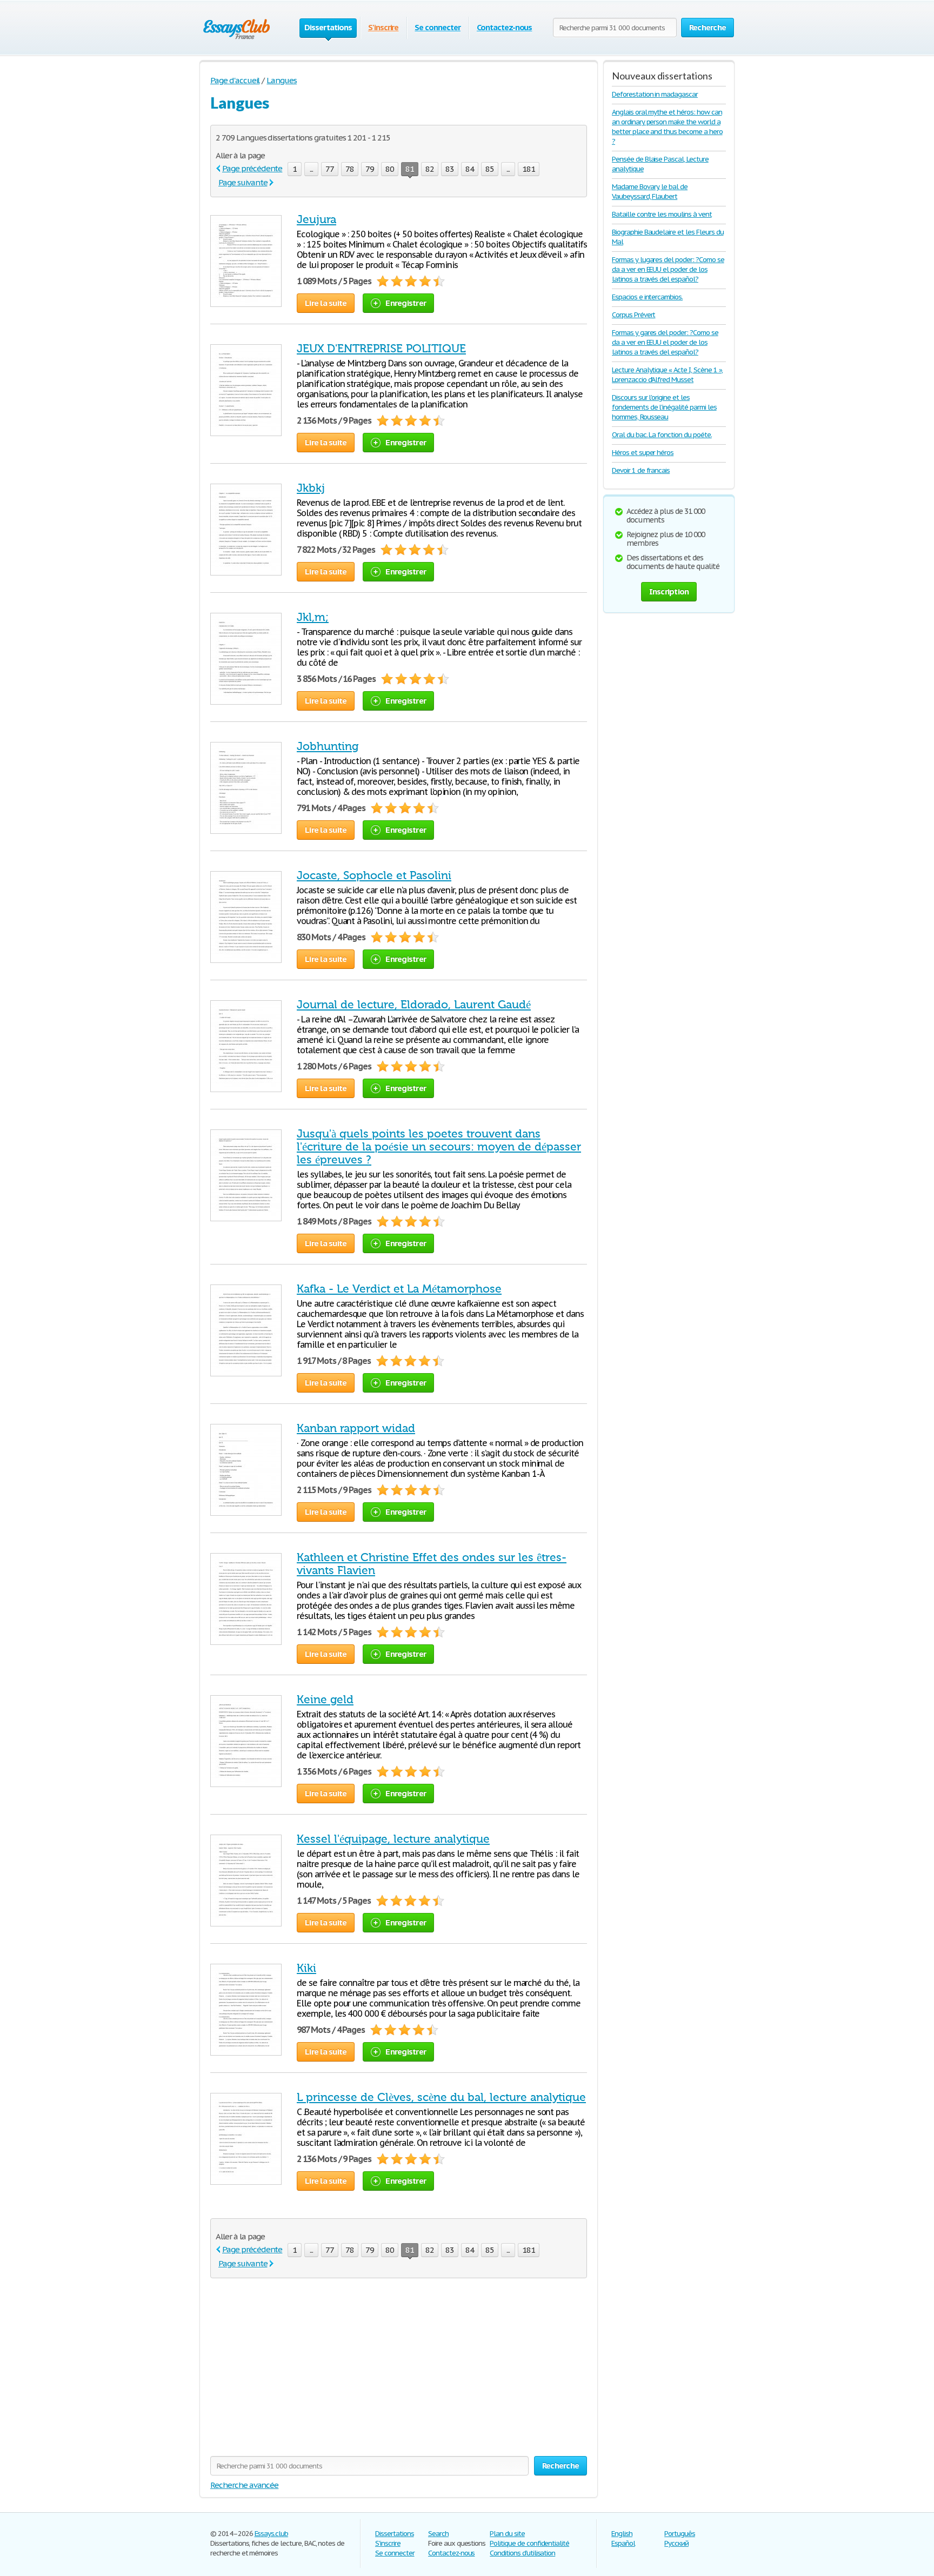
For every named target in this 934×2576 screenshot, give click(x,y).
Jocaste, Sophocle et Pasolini (374, 875)
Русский (676, 2543)
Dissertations (394, 2534)
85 (490, 169)
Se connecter (438, 27)
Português (680, 2534)
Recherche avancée (244, 2485)
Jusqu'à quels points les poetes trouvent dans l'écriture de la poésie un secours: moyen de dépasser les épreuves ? (439, 1147)
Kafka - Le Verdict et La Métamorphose (399, 1289)
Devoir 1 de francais (641, 470)
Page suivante (243, 182)
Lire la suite (326, 303)
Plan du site (507, 2534)
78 (350, 169)
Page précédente (252, 168)
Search (438, 2534)
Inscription (669, 591)
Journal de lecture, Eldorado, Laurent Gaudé (414, 1005)
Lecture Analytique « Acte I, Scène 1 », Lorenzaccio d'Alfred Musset (667, 375)
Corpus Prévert (633, 315)
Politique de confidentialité (529, 2543)
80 (390, 169)
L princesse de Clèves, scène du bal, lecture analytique (441, 2097)
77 (330, 169)
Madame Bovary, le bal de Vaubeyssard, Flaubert (650, 192)
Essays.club (272, 2534)
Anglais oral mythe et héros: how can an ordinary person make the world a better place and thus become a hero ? (667, 127)
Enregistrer (406, 303)
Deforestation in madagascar (655, 94)
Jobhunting (328, 746)
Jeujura (316, 219)
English (622, 2534)
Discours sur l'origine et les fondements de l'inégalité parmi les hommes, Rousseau (664, 407)
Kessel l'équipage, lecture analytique (393, 1839)
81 (410, 169)
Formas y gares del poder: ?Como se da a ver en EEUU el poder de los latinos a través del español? (665, 342)
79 (370, 169)
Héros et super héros (643, 453)
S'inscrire (383, 27)
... (311, 169)
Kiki (306, 1968)
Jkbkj (311, 488)
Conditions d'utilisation (522, 2553)
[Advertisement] (399, 2370)
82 (430, 169)
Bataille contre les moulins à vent (662, 214)
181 (529, 169)
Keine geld (325, 1700)
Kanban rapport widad (356, 1428)
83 (450, 169)
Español (623, 2543)
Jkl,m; (313, 617)
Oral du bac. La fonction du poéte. (662, 435)
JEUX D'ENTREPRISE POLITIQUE (381, 349)
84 (470, 169)
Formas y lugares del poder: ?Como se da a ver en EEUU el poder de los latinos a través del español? (668, 269)
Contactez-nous (504, 27)
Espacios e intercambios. (647, 297)
